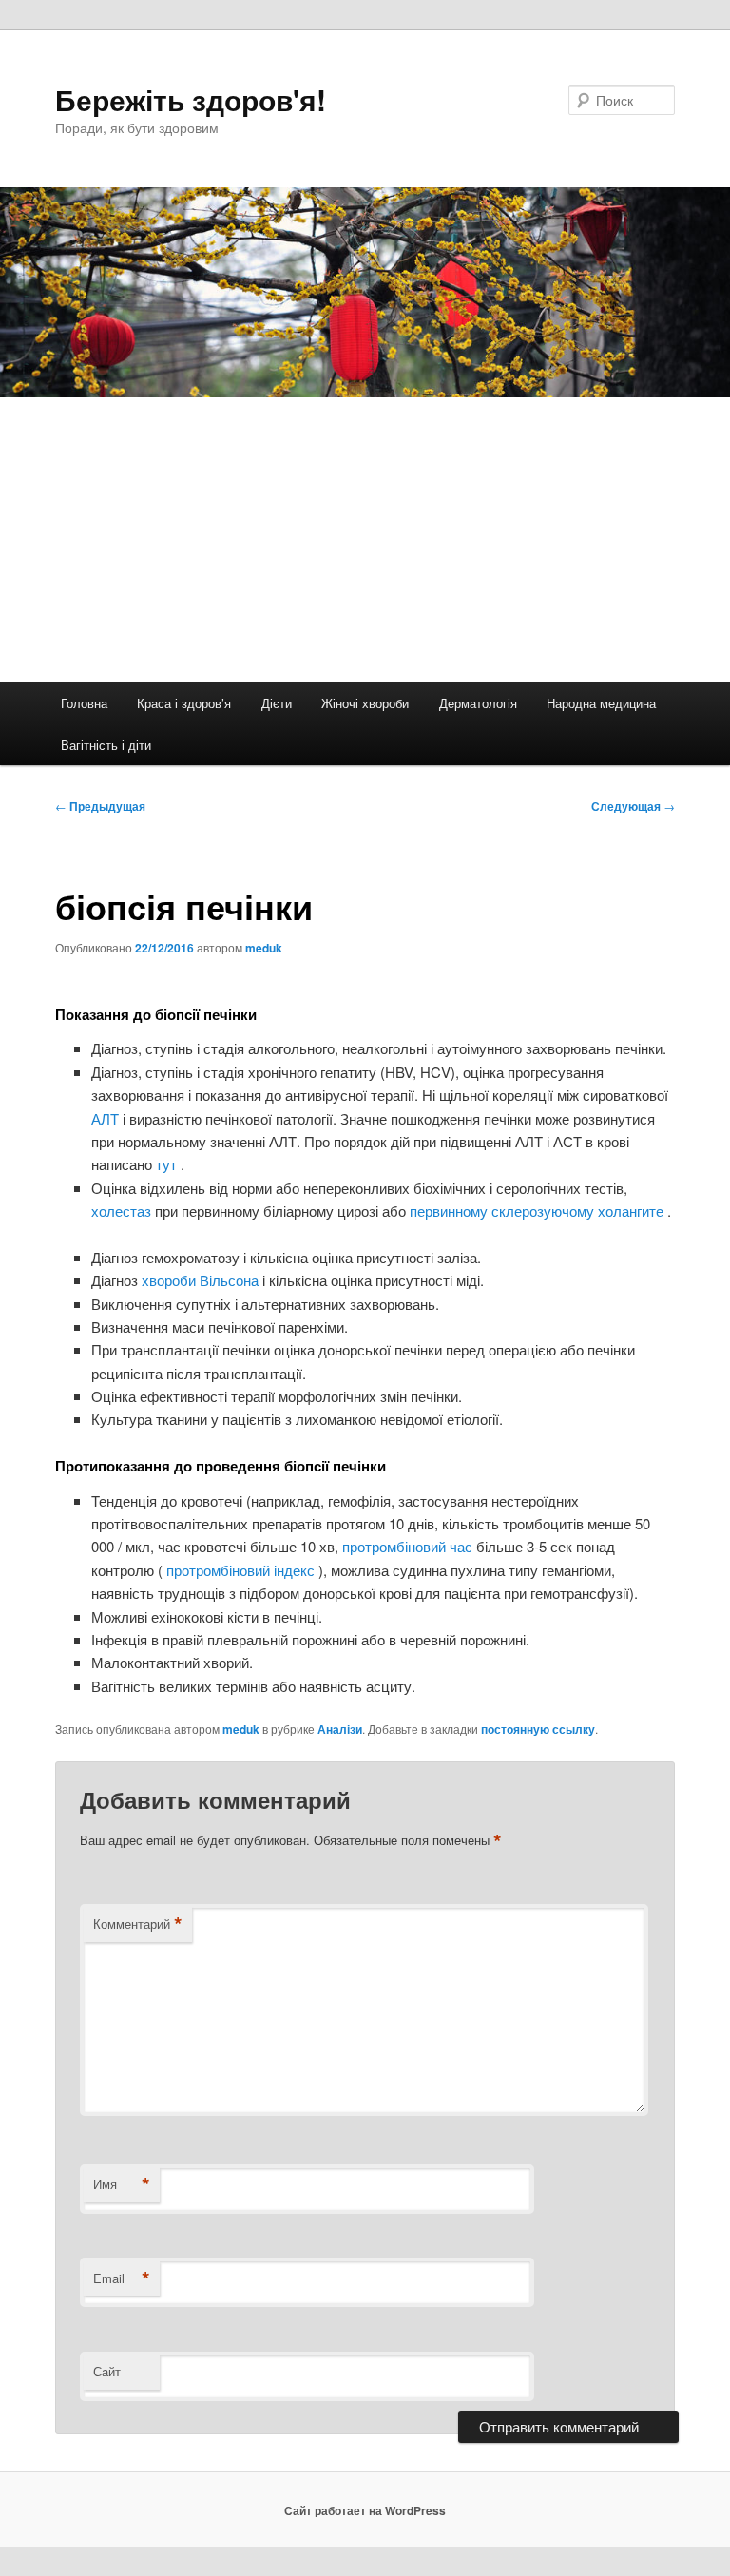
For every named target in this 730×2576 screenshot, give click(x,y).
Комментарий (138, 1924)
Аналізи (340, 1729)
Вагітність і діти (106, 745)
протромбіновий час (409, 1546)
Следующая (633, 806)
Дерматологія (478, 703)
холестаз (123, 1211)
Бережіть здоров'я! (191, 99)
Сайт (107, 2371)
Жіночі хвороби (365, 703)
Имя (122, 2184)
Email (122, 2278)
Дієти (277, 703)
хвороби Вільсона (202, 1280)
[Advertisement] (365, 540)
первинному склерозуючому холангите (538, 1211)
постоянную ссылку (538, 1729)
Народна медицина (601, 703)
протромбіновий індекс (240, 1570)
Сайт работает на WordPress (365, 2510)
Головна (84, 703)
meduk (264, 948)
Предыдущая (100, 806)
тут (168, 1164)
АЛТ (107, 1118)
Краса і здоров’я (184, 703)
